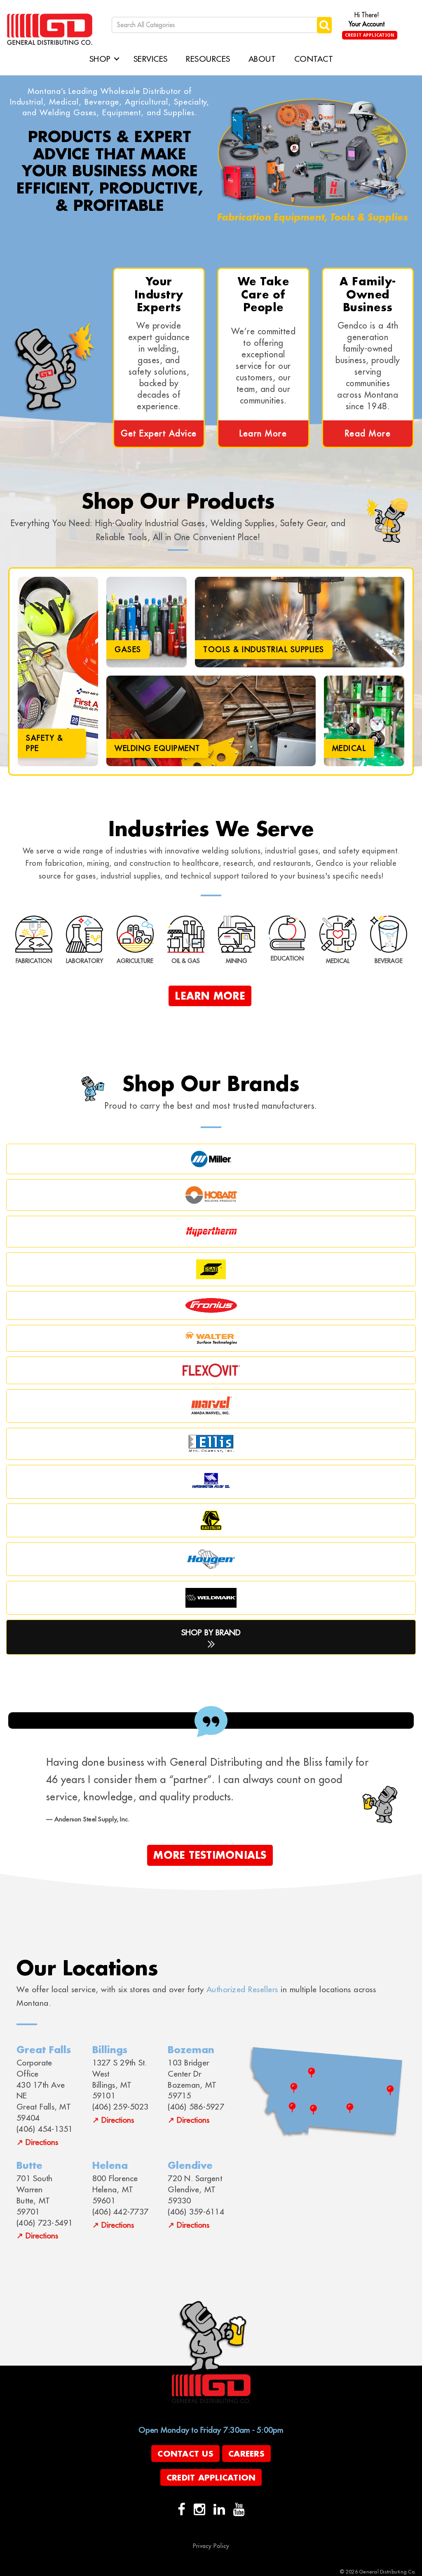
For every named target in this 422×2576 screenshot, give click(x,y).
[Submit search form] (324, 25)
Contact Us (185, 2454)
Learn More (263, 433)
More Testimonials (210, 1855)
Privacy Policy (211, 2546)
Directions (42, 2142)
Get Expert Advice (159, 433)
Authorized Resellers (242, 1989)
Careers (246, 2454)
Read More (368, 433)
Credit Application (370, 35)
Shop (100, 59)
